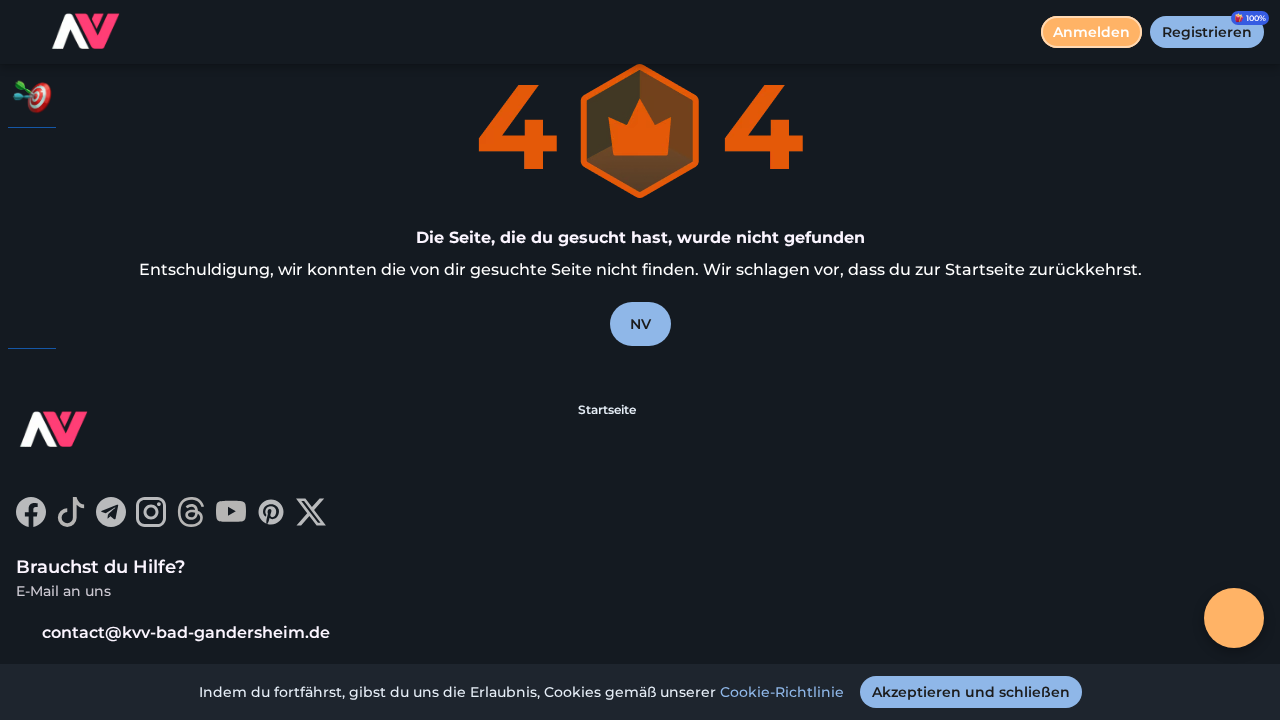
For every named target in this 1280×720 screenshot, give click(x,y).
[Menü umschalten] (32, 32)
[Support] (32, 380)
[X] (311, 521)
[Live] (32, 212)
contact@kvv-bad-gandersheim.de (186, 632)
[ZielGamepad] (32, 316)
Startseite (607, 409)
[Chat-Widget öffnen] (1234, 618)
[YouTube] (231, 521)
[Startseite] (87, 32)
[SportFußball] (32, 264)
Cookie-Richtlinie (782, 692)
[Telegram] (111, 521)
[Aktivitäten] (32, 96)
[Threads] (191, 521)
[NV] (32, 160)
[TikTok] (71, 521)
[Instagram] (151, 521)
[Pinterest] (271, 521)
